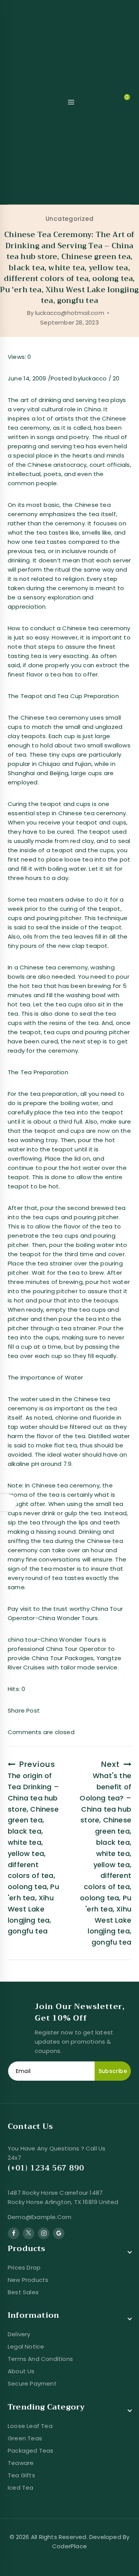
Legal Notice (26, 2346)
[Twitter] (29, 2233)
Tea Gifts (21, 2475)
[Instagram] (44, 2233)
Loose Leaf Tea (30, 2426)
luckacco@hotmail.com (70, 313)
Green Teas (25, 2438)
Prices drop (24, 2267)
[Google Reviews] (59, 2233)
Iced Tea (21, 2488)
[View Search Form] (87, 102)
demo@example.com (40, 2217)
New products (28, 2280)
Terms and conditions (40, 2359)
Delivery (19, 2334)
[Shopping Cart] (120, 102)
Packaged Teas (31, 2451)
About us (21, 2371)
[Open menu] (71, 102)
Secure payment (32, 2383)
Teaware (21, 2463)
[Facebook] (14, 2233)
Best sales (23, 2292)
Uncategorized (70, 219)
